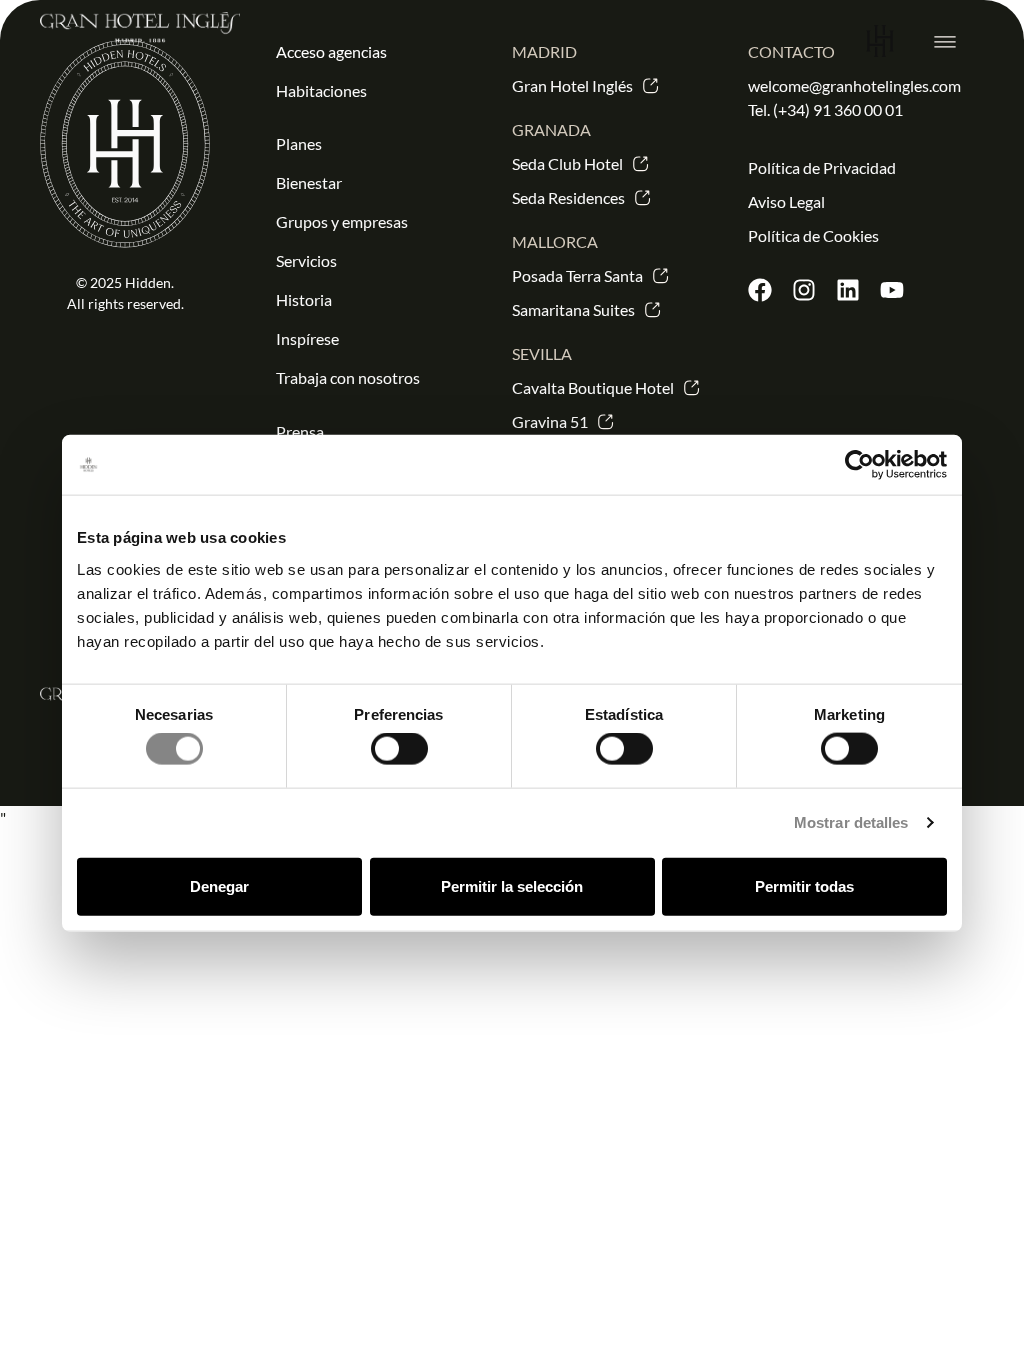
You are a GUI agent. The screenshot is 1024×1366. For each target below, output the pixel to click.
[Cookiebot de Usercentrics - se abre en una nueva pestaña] (859, 465)
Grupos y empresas (342, 221)
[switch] (399, 749)
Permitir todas (804, 885)
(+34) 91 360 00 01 (838, 109)
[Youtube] (892, 290)
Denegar (219, 885)
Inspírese (307, 338)
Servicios (306, 260)
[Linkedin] (848, 290)
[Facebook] (760, 290)
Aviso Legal (786, 201)
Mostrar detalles (851, 822)
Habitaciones (321, 90)
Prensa (300, 431)
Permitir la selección (512, 885)
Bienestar (309, 182)
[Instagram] (804, 290)
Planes (299, 143)
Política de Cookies (813, 235)
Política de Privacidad (822, 167)
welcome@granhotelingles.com (854, 85)
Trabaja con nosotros (348, 377)
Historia (304, 299)
